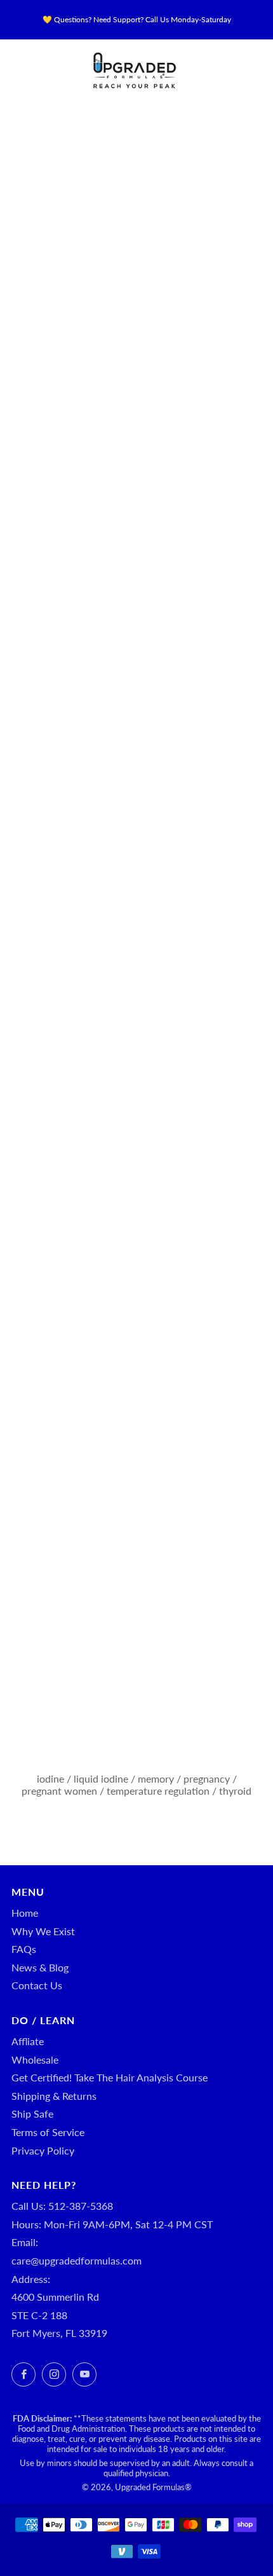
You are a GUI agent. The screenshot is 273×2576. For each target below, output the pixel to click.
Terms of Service (48, 2132)
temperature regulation (158, 1791)
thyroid (235, 1791)
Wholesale (35, 2059)
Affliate (28, 2041)
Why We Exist (43, 1931)
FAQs (24, 1949)
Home (25, 1913)
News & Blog (40, 1967)
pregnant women (59, 1791)
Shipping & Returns (54, 2096)
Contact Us (37, 1985)
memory (156, 1778)
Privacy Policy (43, 2150)
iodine (50, 1778)
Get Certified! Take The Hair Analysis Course (110, 2077)
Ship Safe (32, 2114)
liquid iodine (101, 1778)
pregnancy (207, 1778)
